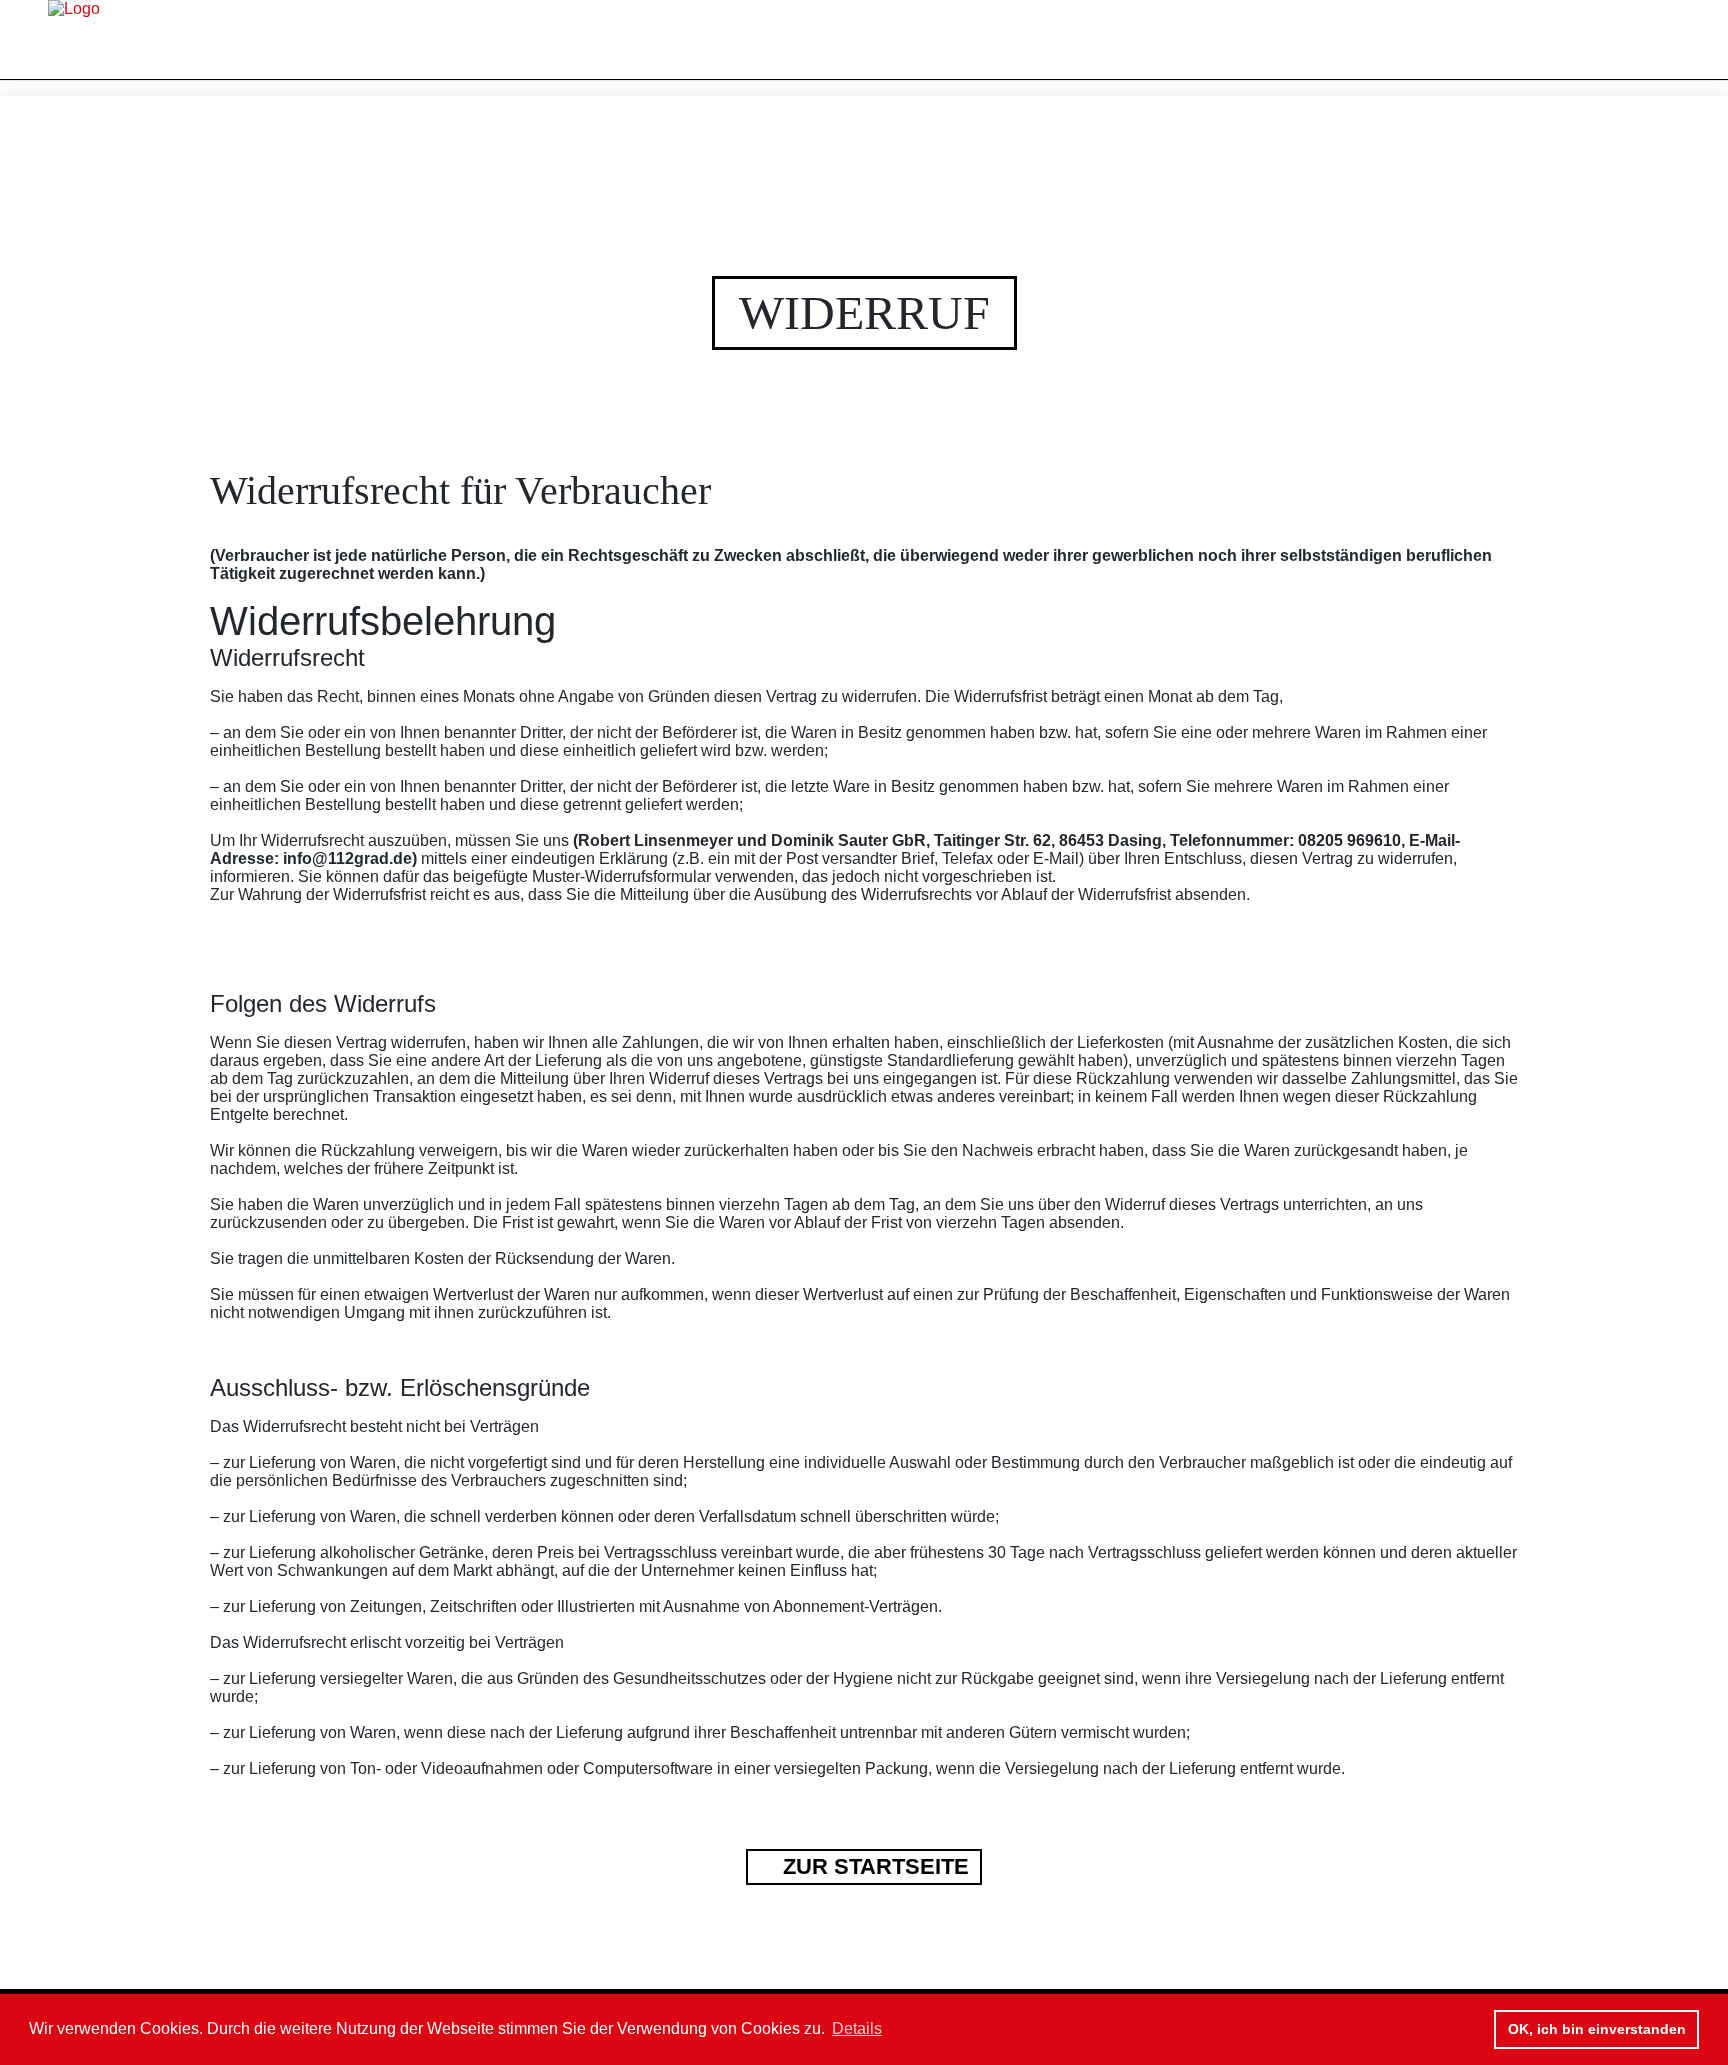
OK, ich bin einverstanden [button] (1597, 2029)
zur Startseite (873, 1867)
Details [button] (857, 2028)
